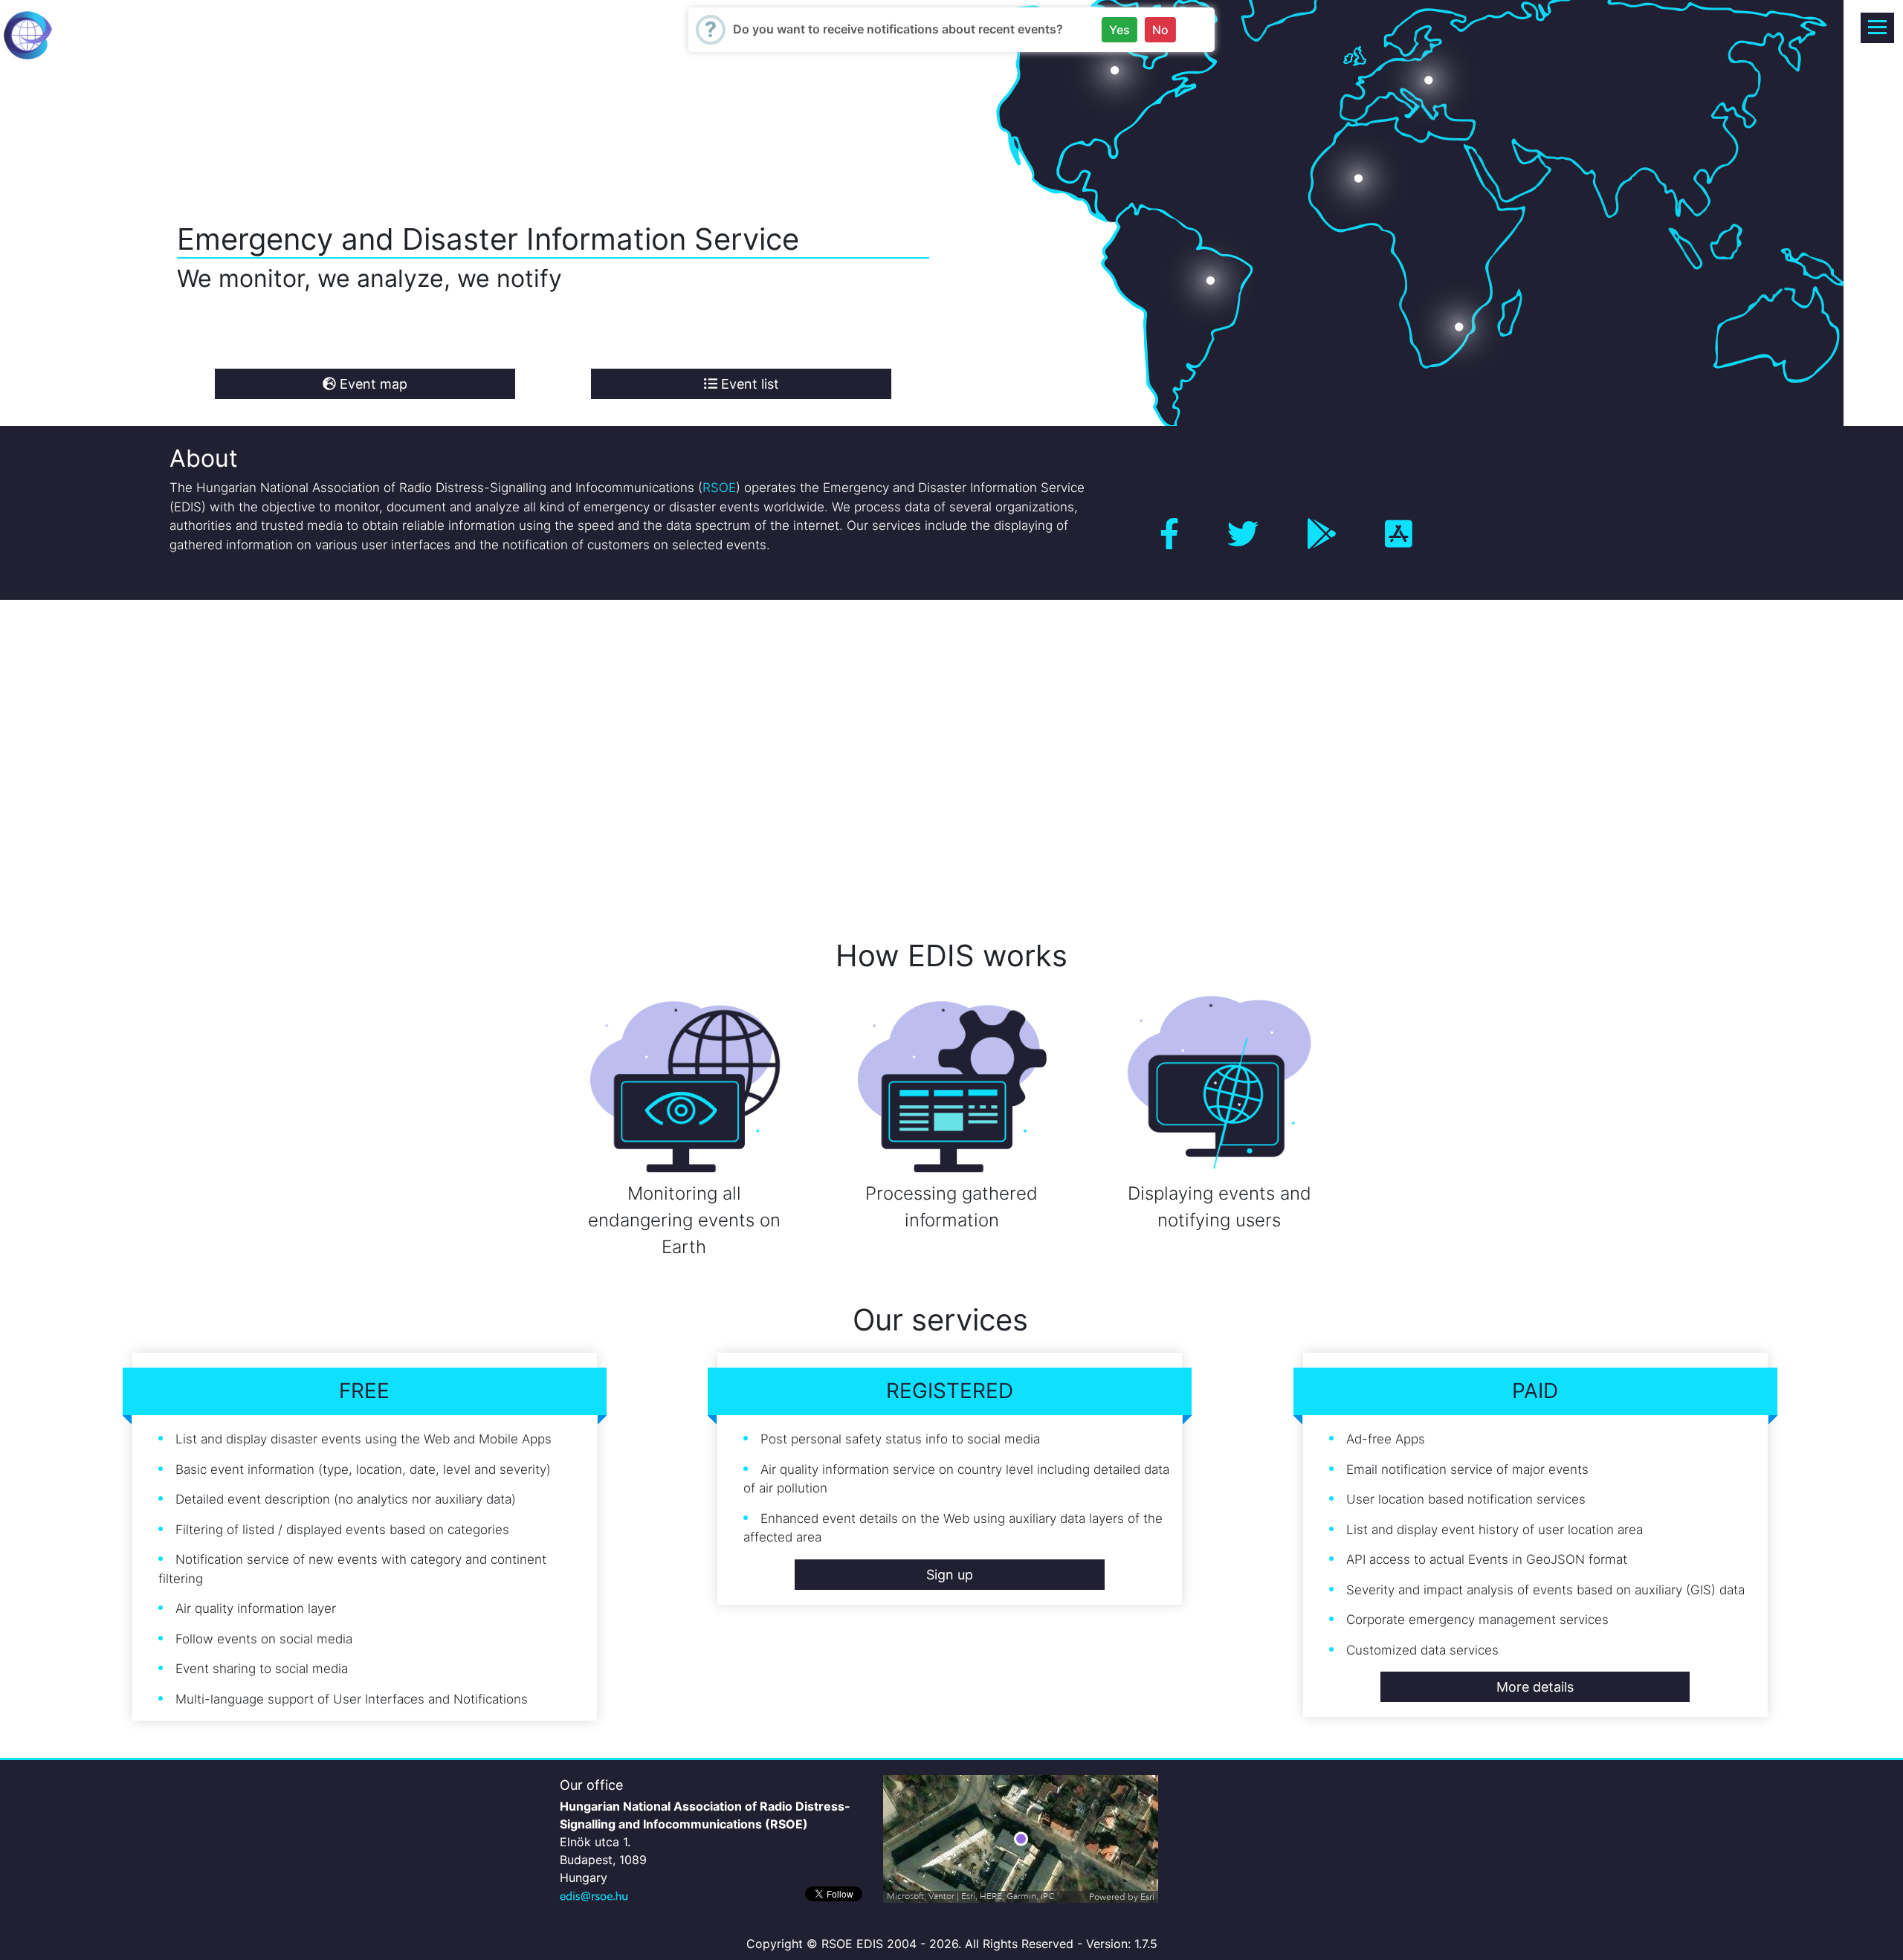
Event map (372, 384)
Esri (1147, 1897)
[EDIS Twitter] (1243, 534)
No (1160, 30)
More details (1535, 1687)
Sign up (950, 1575)
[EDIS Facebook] (1169, 534)
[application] (1021, 1839)
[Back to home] (28, 34)
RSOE (719, 488)
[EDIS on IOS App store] (1399, 534)
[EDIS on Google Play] (1322, 534)
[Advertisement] (446, 748)
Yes (1119, 30)
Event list (748, 384)
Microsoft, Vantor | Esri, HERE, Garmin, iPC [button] (971, 1896)
